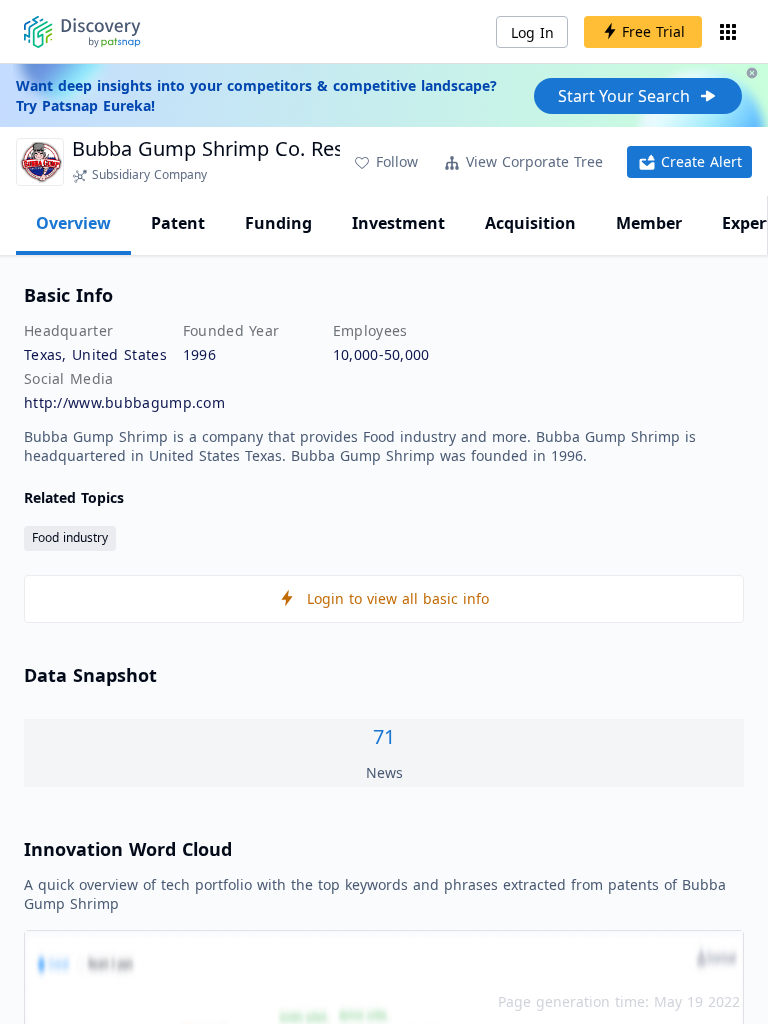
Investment (398, 223)
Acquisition (530, 223)
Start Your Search (624, 96)
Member (649, 223)
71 (384, 736)
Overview (73, 223)
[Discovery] (82, 32)
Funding (278, 223)
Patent (178, 223)
